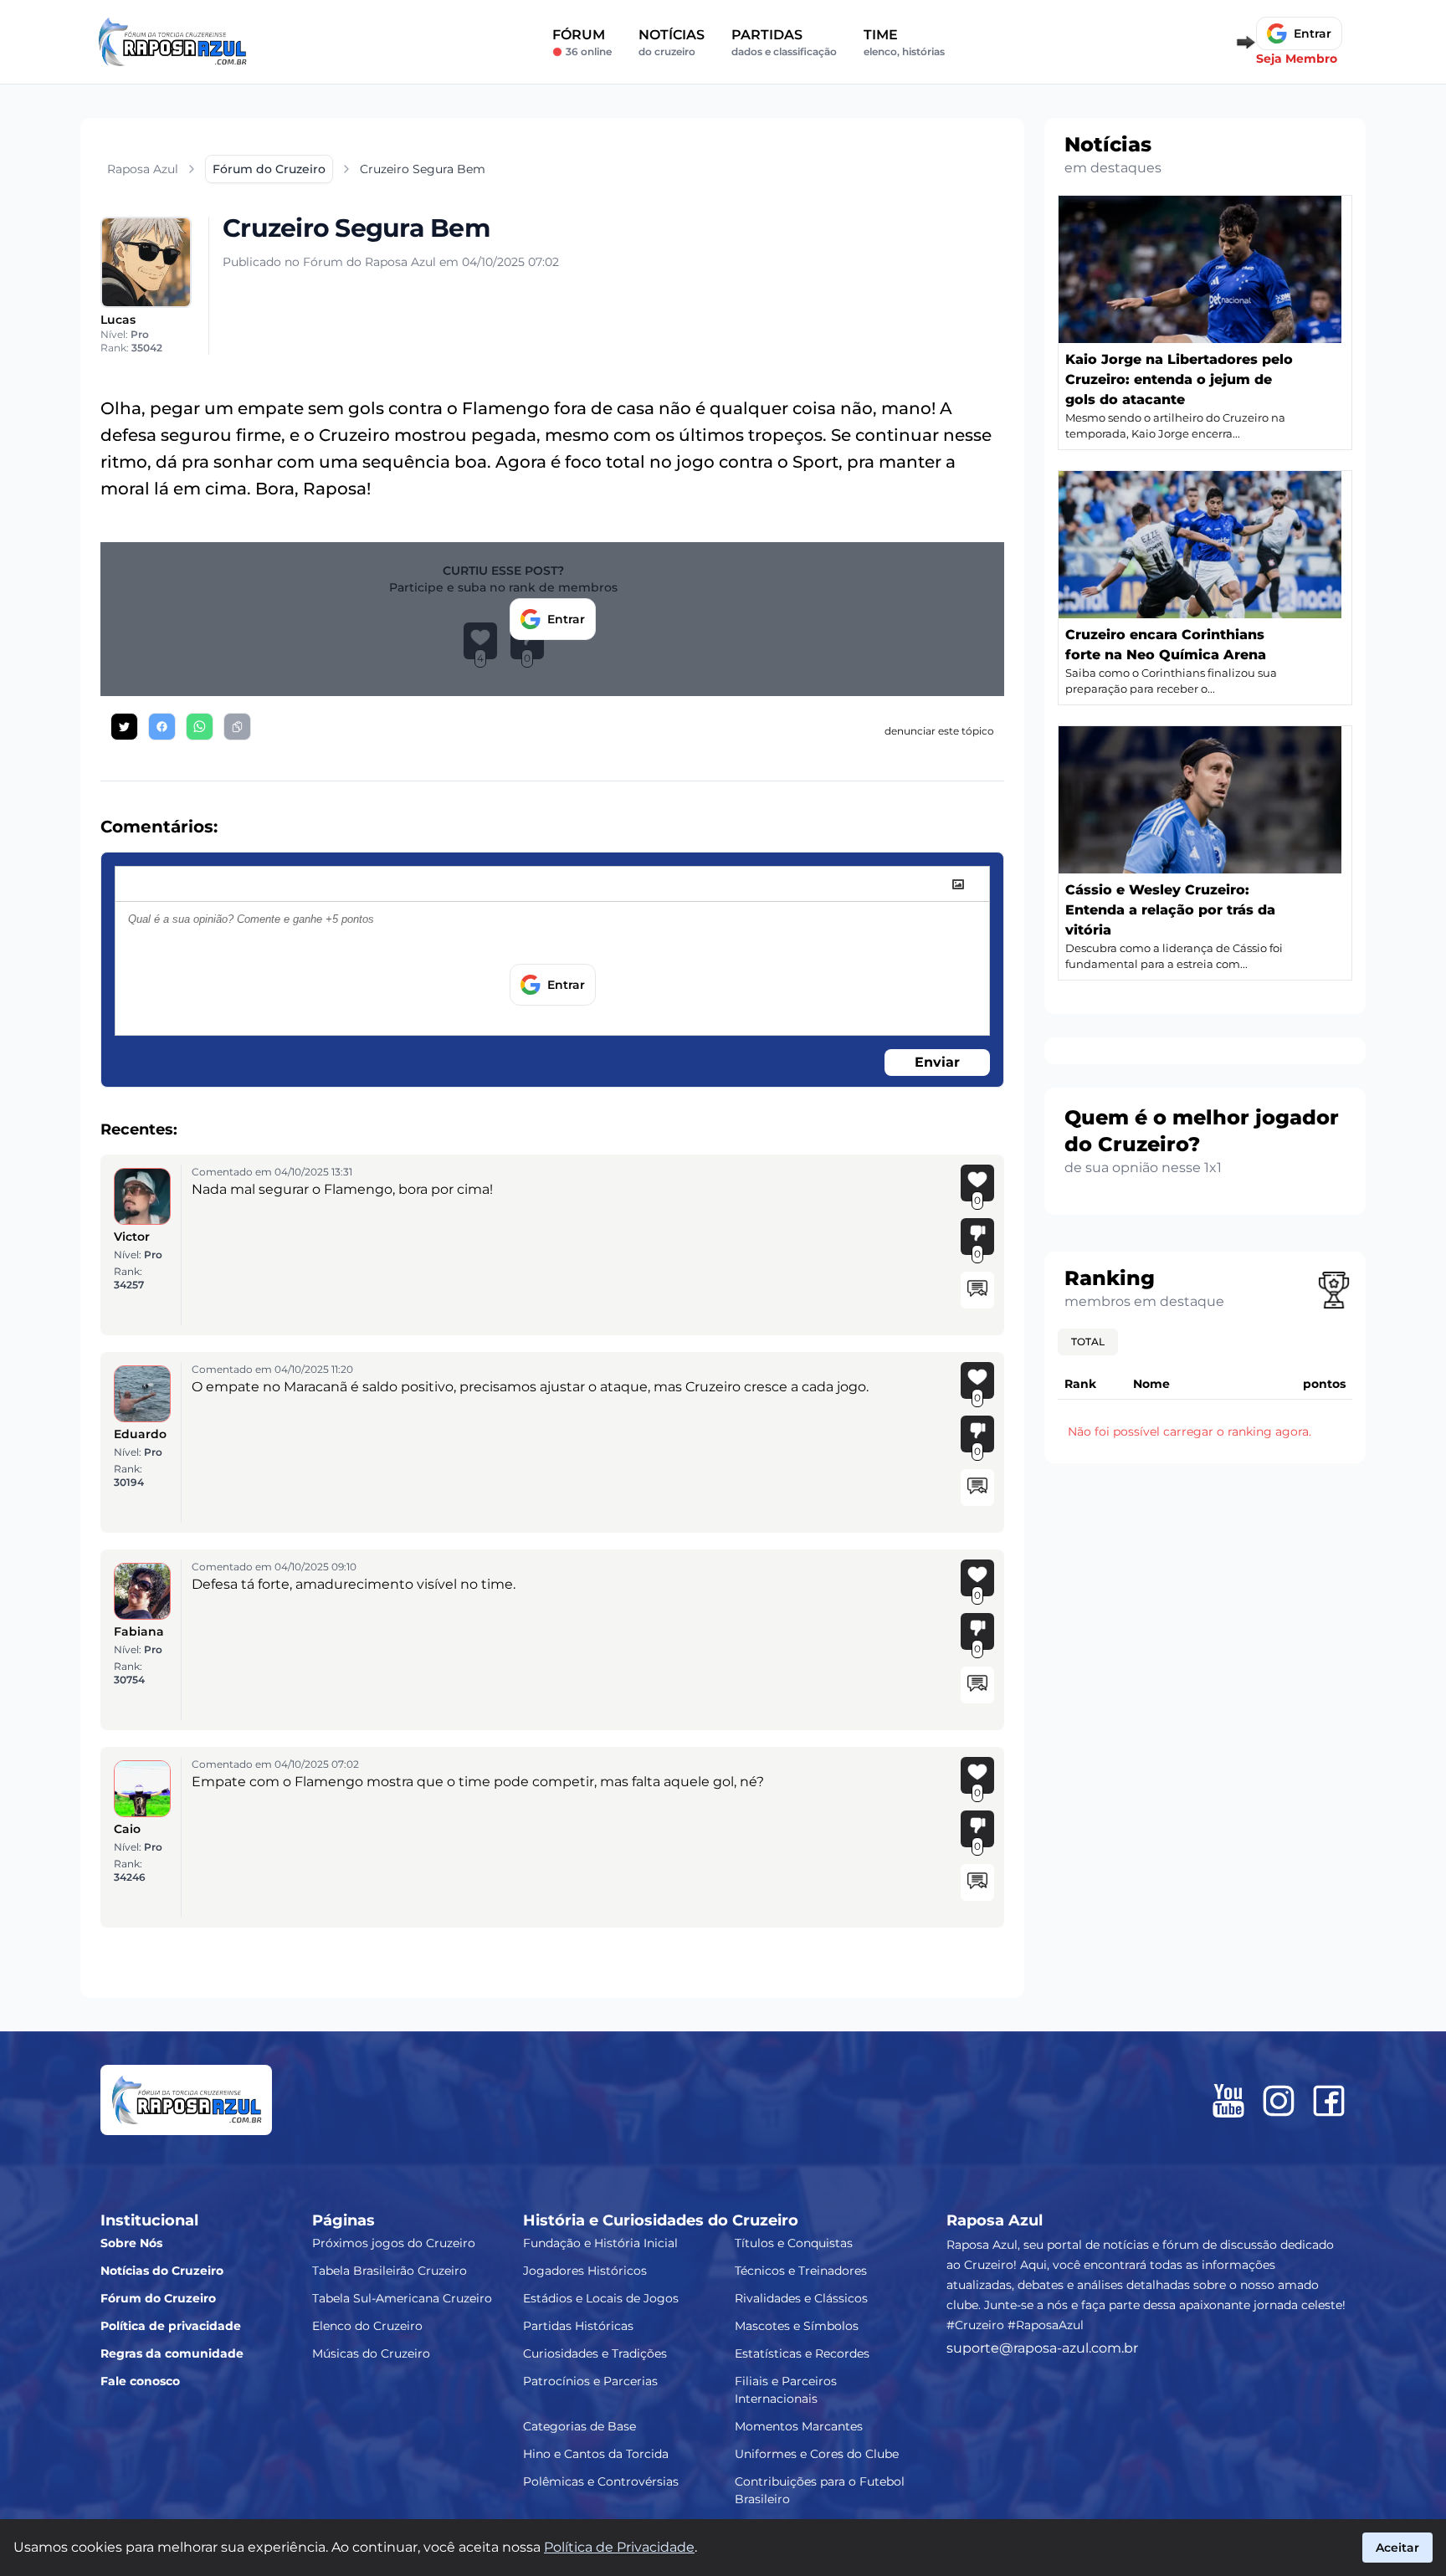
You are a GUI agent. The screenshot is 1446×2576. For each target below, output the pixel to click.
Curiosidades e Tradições (595, 2353)
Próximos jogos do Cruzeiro (394, 2243)
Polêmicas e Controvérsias (601, 2481)
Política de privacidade (171, 2326)
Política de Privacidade (619, 2547)
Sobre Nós (131, 2243)
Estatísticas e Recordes (802, 2353)
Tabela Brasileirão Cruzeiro (390, 2271)
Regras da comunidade (172, 2353)
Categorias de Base (579, 2426)
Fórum (582, 42)
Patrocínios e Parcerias (590, 2381)
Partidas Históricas (578, 2326)
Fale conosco (140, 2381)
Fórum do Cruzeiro (158, 2298)
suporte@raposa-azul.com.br (1042, 2348)
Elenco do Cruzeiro (367, 2326)
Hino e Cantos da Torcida (596, 2454)
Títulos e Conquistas (794, 2243)
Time (904, 42)
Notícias (672, 42)
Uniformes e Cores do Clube (817, 2454)
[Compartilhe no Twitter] (124, 727)
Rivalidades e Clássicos (801, 2298)
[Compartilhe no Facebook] (162, 727)
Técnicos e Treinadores (801, 2271)
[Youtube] (1228, 2101)
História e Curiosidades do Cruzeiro (661, 2220)
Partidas (784, 42)
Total (1088, 1342)
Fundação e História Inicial (600, 2243)
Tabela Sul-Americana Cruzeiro (402, 2298)
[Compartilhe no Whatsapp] (200, 727)
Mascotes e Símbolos (797, 2326)
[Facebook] (1329, 2101)
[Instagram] (1279, 2101)
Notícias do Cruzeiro (162, 2271)
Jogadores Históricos (585, 2271)
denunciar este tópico (939, 731)
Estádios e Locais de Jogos (601, 2298)
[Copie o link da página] (237, 727)
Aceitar (1397, 2548)
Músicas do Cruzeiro (371, 2353)
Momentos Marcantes (799, 2426)
